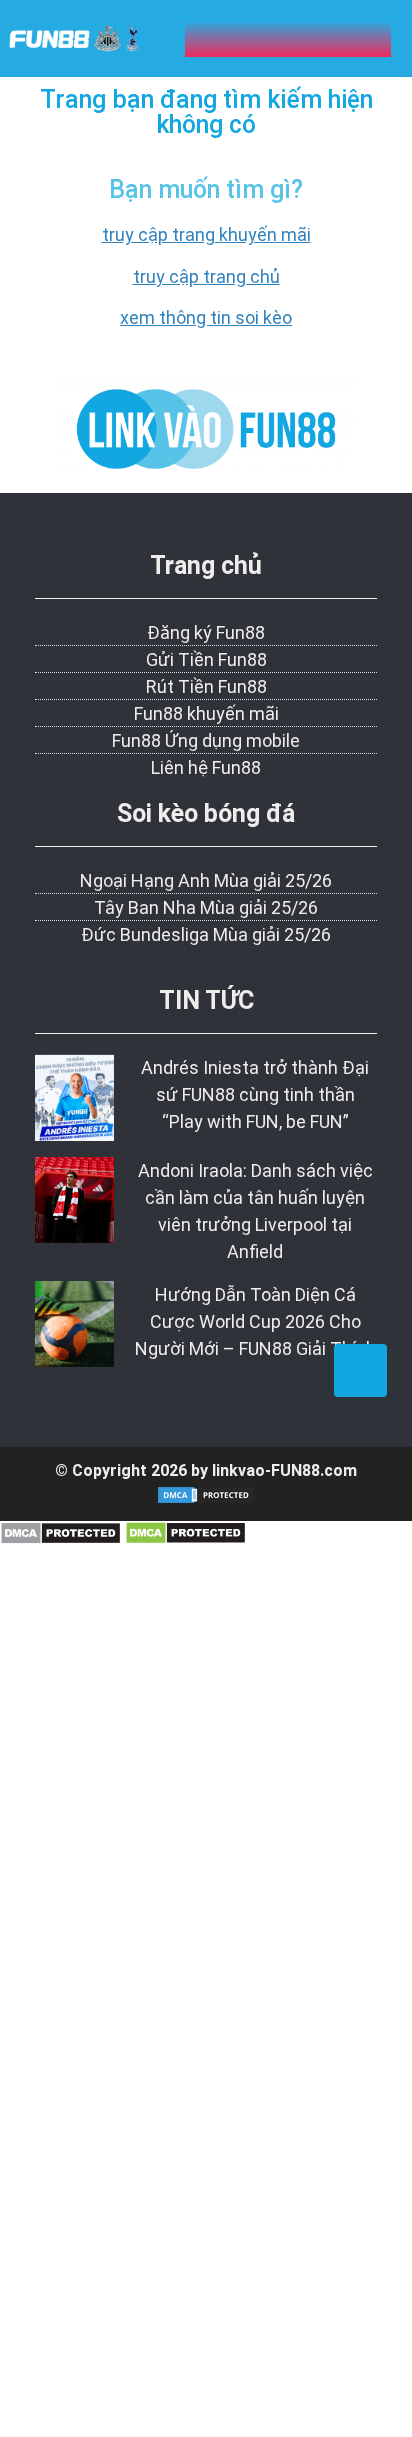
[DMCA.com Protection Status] (60, 1538)
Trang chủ (206, 565)
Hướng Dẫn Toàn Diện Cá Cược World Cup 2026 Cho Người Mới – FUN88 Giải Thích (255, 1321)
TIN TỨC (206, 1000)
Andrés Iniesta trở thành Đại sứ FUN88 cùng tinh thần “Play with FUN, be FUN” (255, 1094)
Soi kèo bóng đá (206, 813)
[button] (288, 39)
